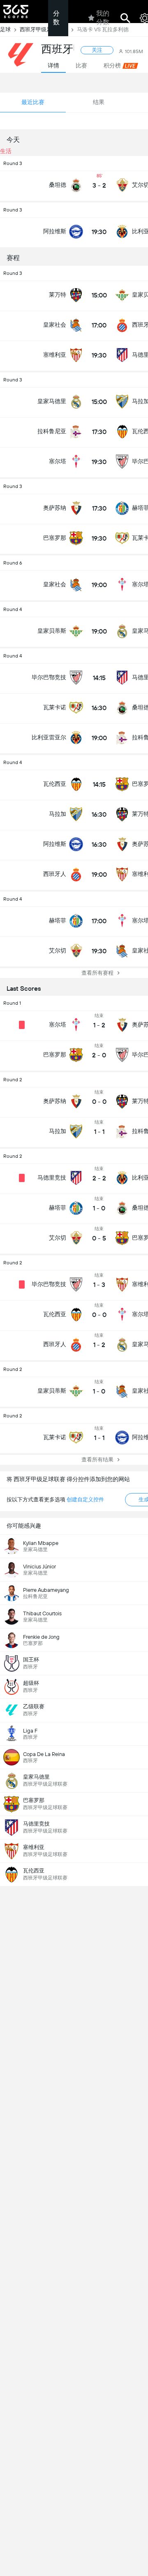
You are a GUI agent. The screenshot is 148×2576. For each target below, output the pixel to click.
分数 (56, 18)
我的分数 (103, 18)
